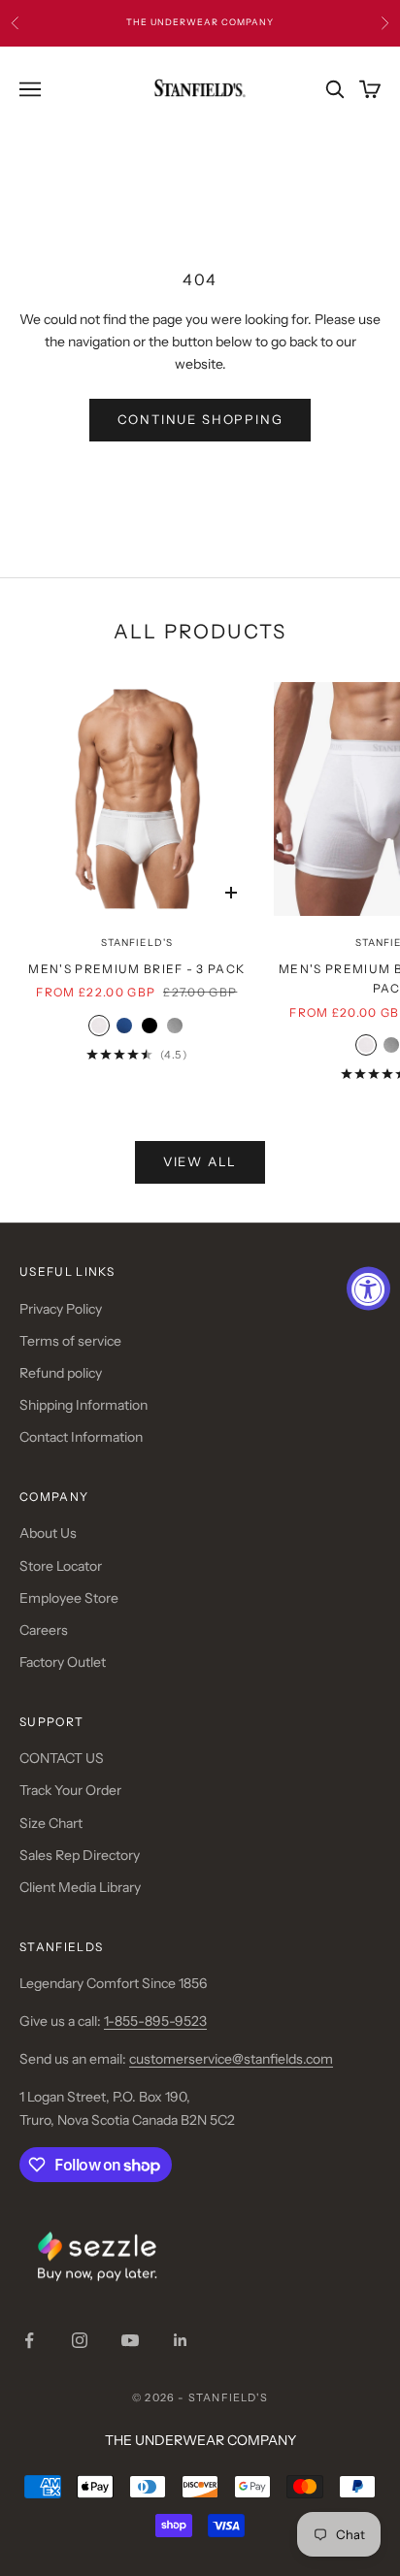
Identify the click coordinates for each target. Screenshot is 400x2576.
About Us (48, 1533)
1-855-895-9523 (155, 2021)
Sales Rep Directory (80, 1855)
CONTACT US (62, 1758)
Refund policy (61, 1373)
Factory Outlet (63, 1662)
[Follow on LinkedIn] (181, 2340)
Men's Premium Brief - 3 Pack (136, 969)
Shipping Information (83, 1405)
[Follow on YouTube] (130, 2340)
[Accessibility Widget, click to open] (368, 1288)
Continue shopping (200, 419)
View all (200, 1161)
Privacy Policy (61, 1309)
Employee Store (69, 1598)
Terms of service (70, 1341)
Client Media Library (80, 1887)
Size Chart (51, 1823)
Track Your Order (70, 1790)
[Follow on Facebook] (29, 2340)
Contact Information (81, 1437)
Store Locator (61, 1566)
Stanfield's (137, 943)
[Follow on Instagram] (80, 2340)
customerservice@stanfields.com (231, 2059)
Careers (44, 1630)
